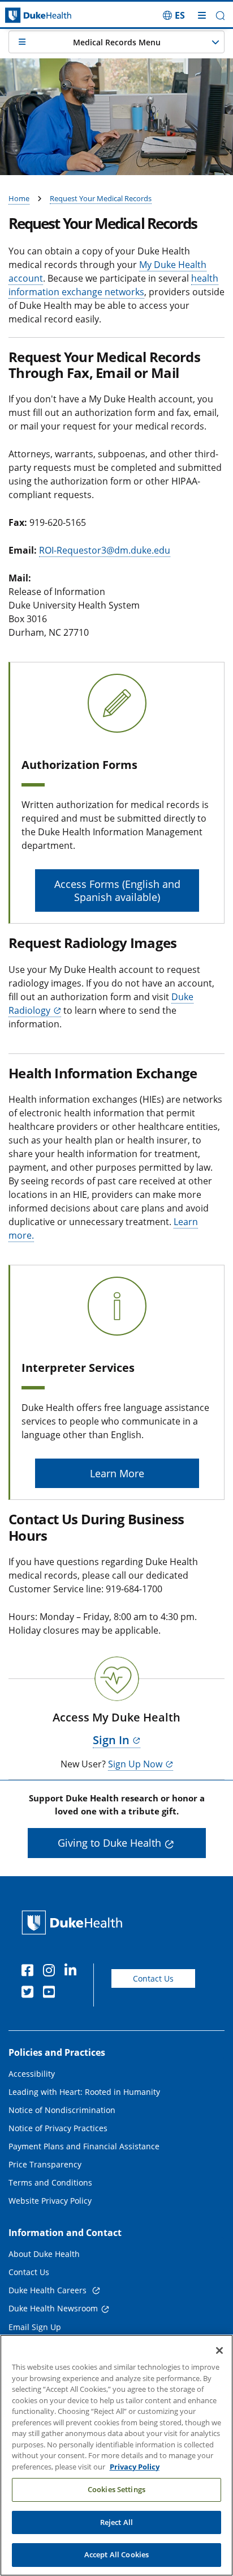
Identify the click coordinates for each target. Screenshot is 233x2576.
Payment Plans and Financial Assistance (84, 2146)
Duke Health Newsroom (53, 2308)
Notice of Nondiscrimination (62, 2110)
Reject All (116, 2522)
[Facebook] (30, 1972)
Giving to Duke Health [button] (109, 1843)
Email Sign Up (35, 2327)
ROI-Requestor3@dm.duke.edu (105, 550)
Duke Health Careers (49, 2290)
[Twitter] (30, 1993)
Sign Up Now (135, 1764)
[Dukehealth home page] (29, 16)
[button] (174, 15)
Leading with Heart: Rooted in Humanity (84, 2092)
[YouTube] (51, 1993)
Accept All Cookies (116, 2554)
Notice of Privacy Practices (58, 2128)
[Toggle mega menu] (202, 15)
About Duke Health (44, 2254)
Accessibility (32, 2074)
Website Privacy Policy (50, 2201)
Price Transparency (45, 2164)
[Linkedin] (73, 1972)
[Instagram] (51, 1972)
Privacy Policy (135, 2467)
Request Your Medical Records (101, 198)
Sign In (111, 1740)
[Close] (219, 2350)
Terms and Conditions (50, 2182)
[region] (116, 2455)
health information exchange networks (113, 285)
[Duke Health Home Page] (74, 1922)
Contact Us (153, 1978)
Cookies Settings (116, 2489)
